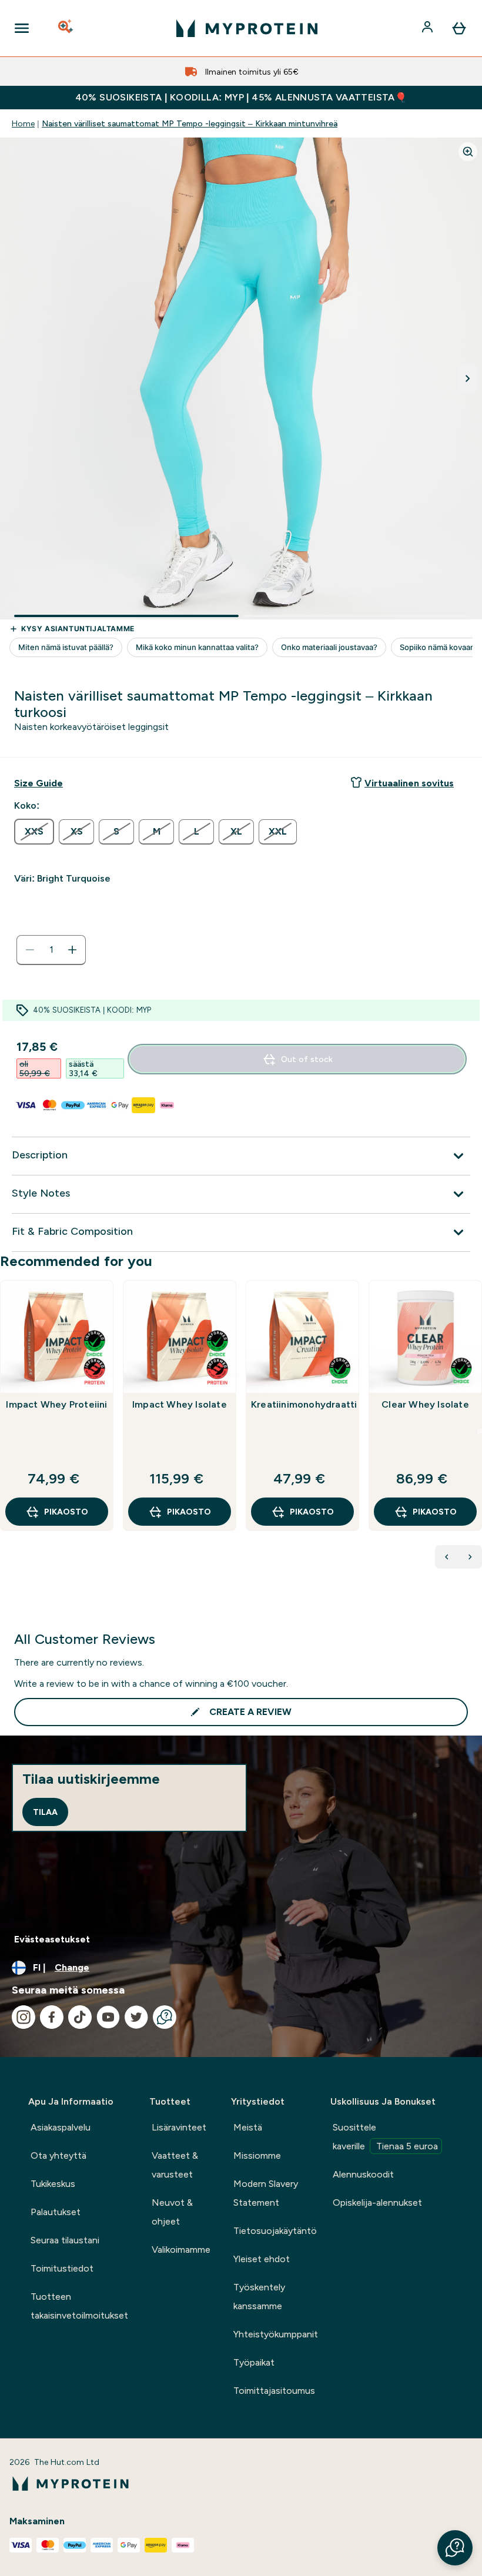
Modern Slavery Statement (266, 2193)
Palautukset (56, 2212)
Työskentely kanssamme (259, 2297)
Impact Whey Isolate (180, 1404)
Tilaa (45, 1812)
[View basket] (459, 28)
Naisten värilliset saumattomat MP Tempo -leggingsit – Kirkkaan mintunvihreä (190, 123)
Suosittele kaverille (385, 2137)
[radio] (34, 832)
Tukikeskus (53, 2184)
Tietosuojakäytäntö (275, 2231)
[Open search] (66, 28)
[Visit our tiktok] (80, 2017)
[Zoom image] (468, 152)
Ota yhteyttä (58, 2155)
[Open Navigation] (22, 28)
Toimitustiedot (62, 2268)
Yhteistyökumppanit (276, 2334)
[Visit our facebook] (52, 2017)
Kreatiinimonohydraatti (302, 1404)
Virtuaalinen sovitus (409, 783)
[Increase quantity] (72, 950)
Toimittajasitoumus (274, 2391)
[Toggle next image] (468, 378)
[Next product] (470, 1557)
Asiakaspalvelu (61, 2127)
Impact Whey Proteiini (56, 1404)
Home (23, 123)
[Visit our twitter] (136, 2017)
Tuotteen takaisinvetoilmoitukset (79, 2306)
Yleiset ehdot (262, 2259)
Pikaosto (66, 1512)
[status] (51, 950)
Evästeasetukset (52, 1939)
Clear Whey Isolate (425, 1404)
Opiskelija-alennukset (377, 2203)
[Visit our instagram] (24, 2017)
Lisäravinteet (179, 2127)
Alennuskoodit (363, 2174)
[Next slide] (480, 1431)
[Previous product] (447, 1557)
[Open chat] (165, 2017)
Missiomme (257, 2155)
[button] (455, 2548)
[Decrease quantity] (30, 950)
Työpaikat (254, 2362)
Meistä (248, 2127)
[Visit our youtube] (108, 2017)
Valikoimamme (181, 2250)
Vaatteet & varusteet (175, 2165)
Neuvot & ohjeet (172, 2212)
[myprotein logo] (247, 28)
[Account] (429, 28)
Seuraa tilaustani (65, 2240)
